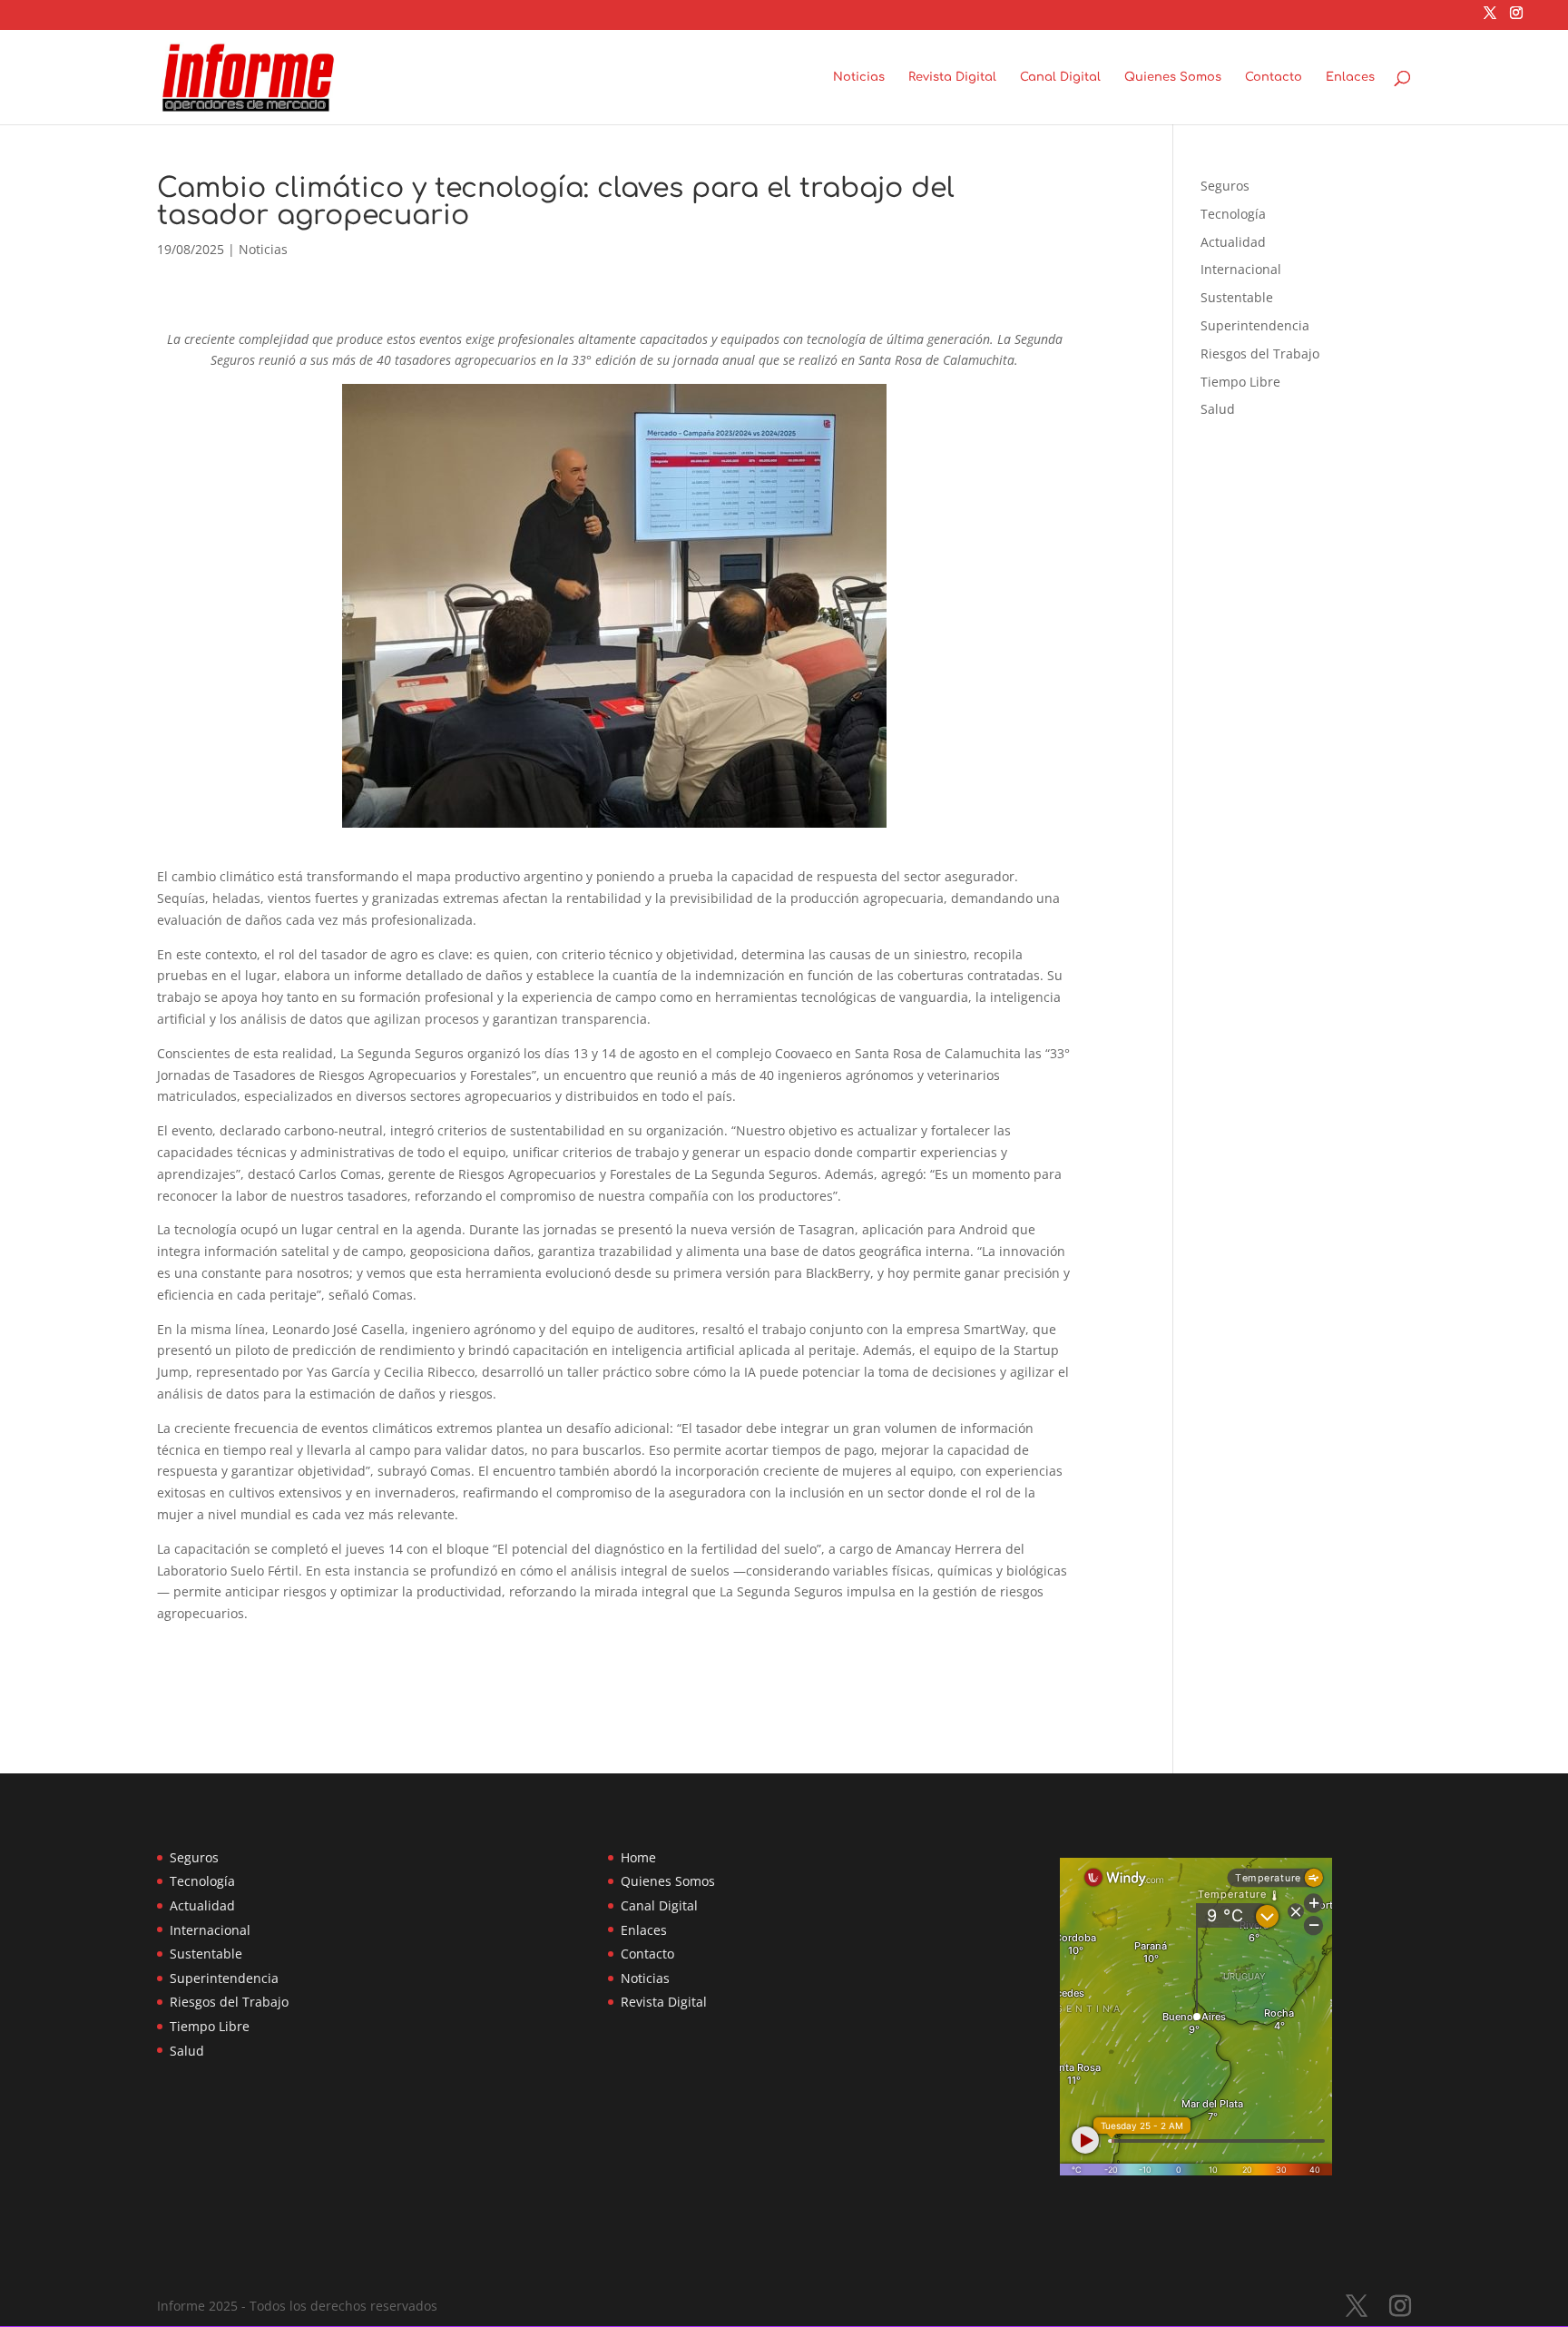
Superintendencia (1255, 325)
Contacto (1274, 77)
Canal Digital (1060, 77)
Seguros (1225, 186)
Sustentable (1237, 297)
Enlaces (1350, 77)
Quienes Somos (1173, 77)
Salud (1218, 409)
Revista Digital (952, 77)
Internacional (1241, 269)
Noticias (859, 77)
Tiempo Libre (1240, 382)
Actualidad (1233, 242)
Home (638, 1857)
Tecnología (1233, 214)
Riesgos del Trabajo (1260, 353)
